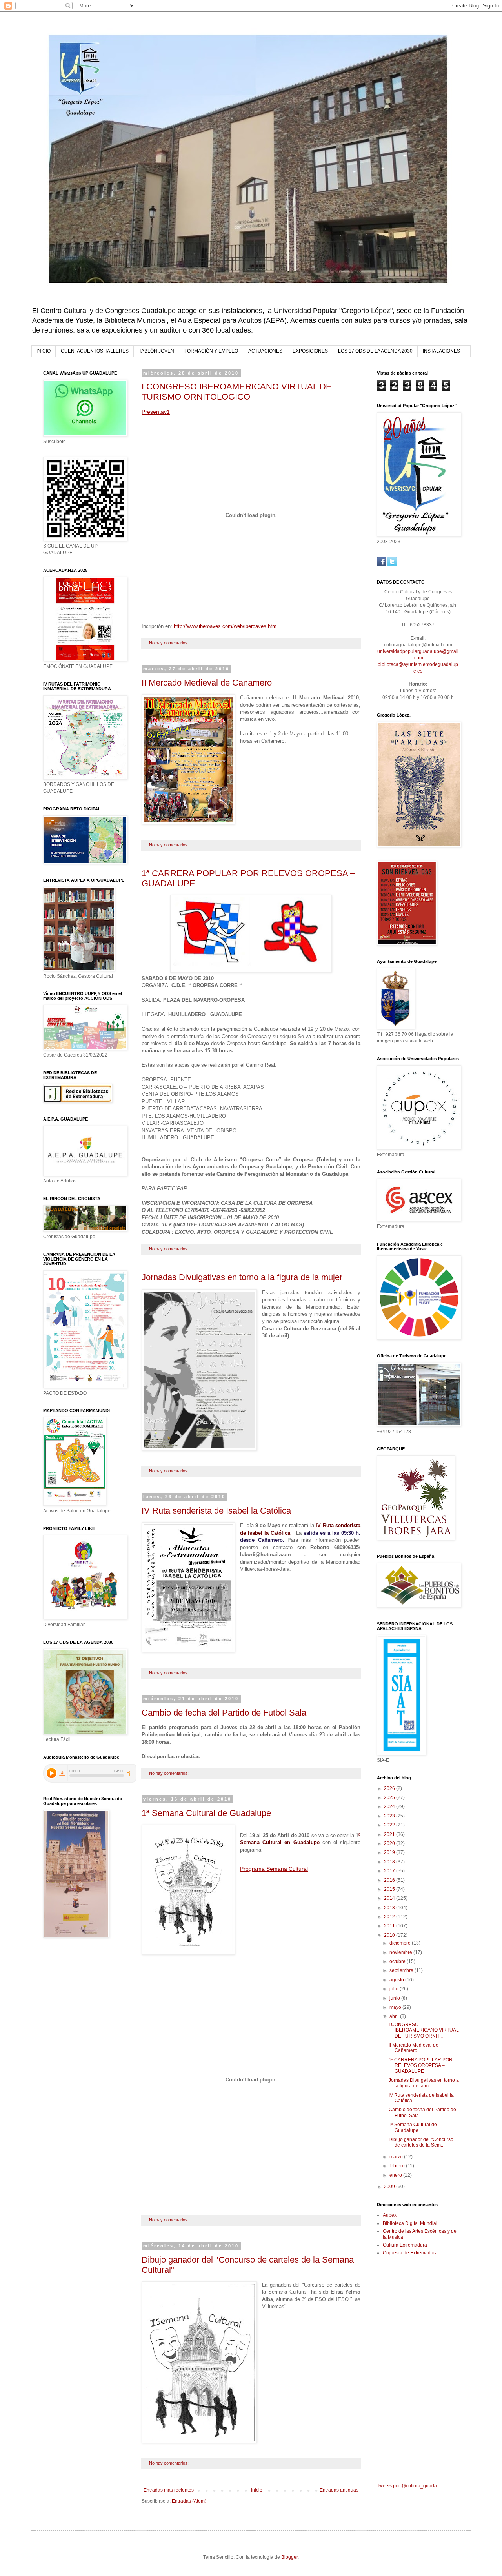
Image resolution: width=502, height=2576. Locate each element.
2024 (390, 1806)
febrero (398, 2166)
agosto (397, 1980)
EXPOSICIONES (310, 351)
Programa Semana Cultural (274, 1869)
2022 (390, 1825)
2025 (390, 1797)
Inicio (257, 2490)
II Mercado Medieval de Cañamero (207, 683)
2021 (390, 1834)
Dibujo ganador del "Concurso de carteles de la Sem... (421, 2142)
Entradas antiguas (339, 2490)
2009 (390, 2187)
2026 (390, 1788)
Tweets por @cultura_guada (407, 2486)
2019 (390, 1852)
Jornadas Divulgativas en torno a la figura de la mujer (242, 1277)
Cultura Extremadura (405, 2245)
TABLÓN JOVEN (156, 351)
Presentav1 (156, 412)
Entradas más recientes (169, 2490)
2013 (390, 1908)
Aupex (390, 2215)
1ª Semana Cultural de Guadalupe (206, 1813)
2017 (390, 1871)
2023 (390, 1816)
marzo (397, 2157)
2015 (390, 1889)
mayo (396, 2007)
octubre (398, 1961)
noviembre (401, 1952)
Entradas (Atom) (189, 2501)
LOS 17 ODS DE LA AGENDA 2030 (375, 351)
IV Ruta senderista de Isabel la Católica (216, 1511)
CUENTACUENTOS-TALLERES (95, 351)
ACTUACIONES (265, 351)
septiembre (402, 1970)
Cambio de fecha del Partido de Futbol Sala (224, 1713)
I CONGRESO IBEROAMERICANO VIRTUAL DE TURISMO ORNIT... (424, 2030)
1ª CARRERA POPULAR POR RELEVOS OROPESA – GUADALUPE (421, 2066)
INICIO (44, 351)
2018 (390, 1862)
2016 (390, 1880)
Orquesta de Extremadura (410, 2253)
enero (396, 2175)
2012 (390, 1917)
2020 (390, 1843)
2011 (390, 1926)
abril (395, 2016)
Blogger (289, 2557)
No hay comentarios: (169, 643)
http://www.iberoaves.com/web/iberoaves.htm (225, 626)
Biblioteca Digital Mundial (410, 2223)
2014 (390, 1898)
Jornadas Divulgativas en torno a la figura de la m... (424, 2083)
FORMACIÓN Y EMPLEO (211, 351)
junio (395, 1998)
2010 (390, 1935)
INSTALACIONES (441, 351)
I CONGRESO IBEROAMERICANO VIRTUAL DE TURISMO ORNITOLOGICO (237, 392)
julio (395, 1989)
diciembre (401, 1943)
